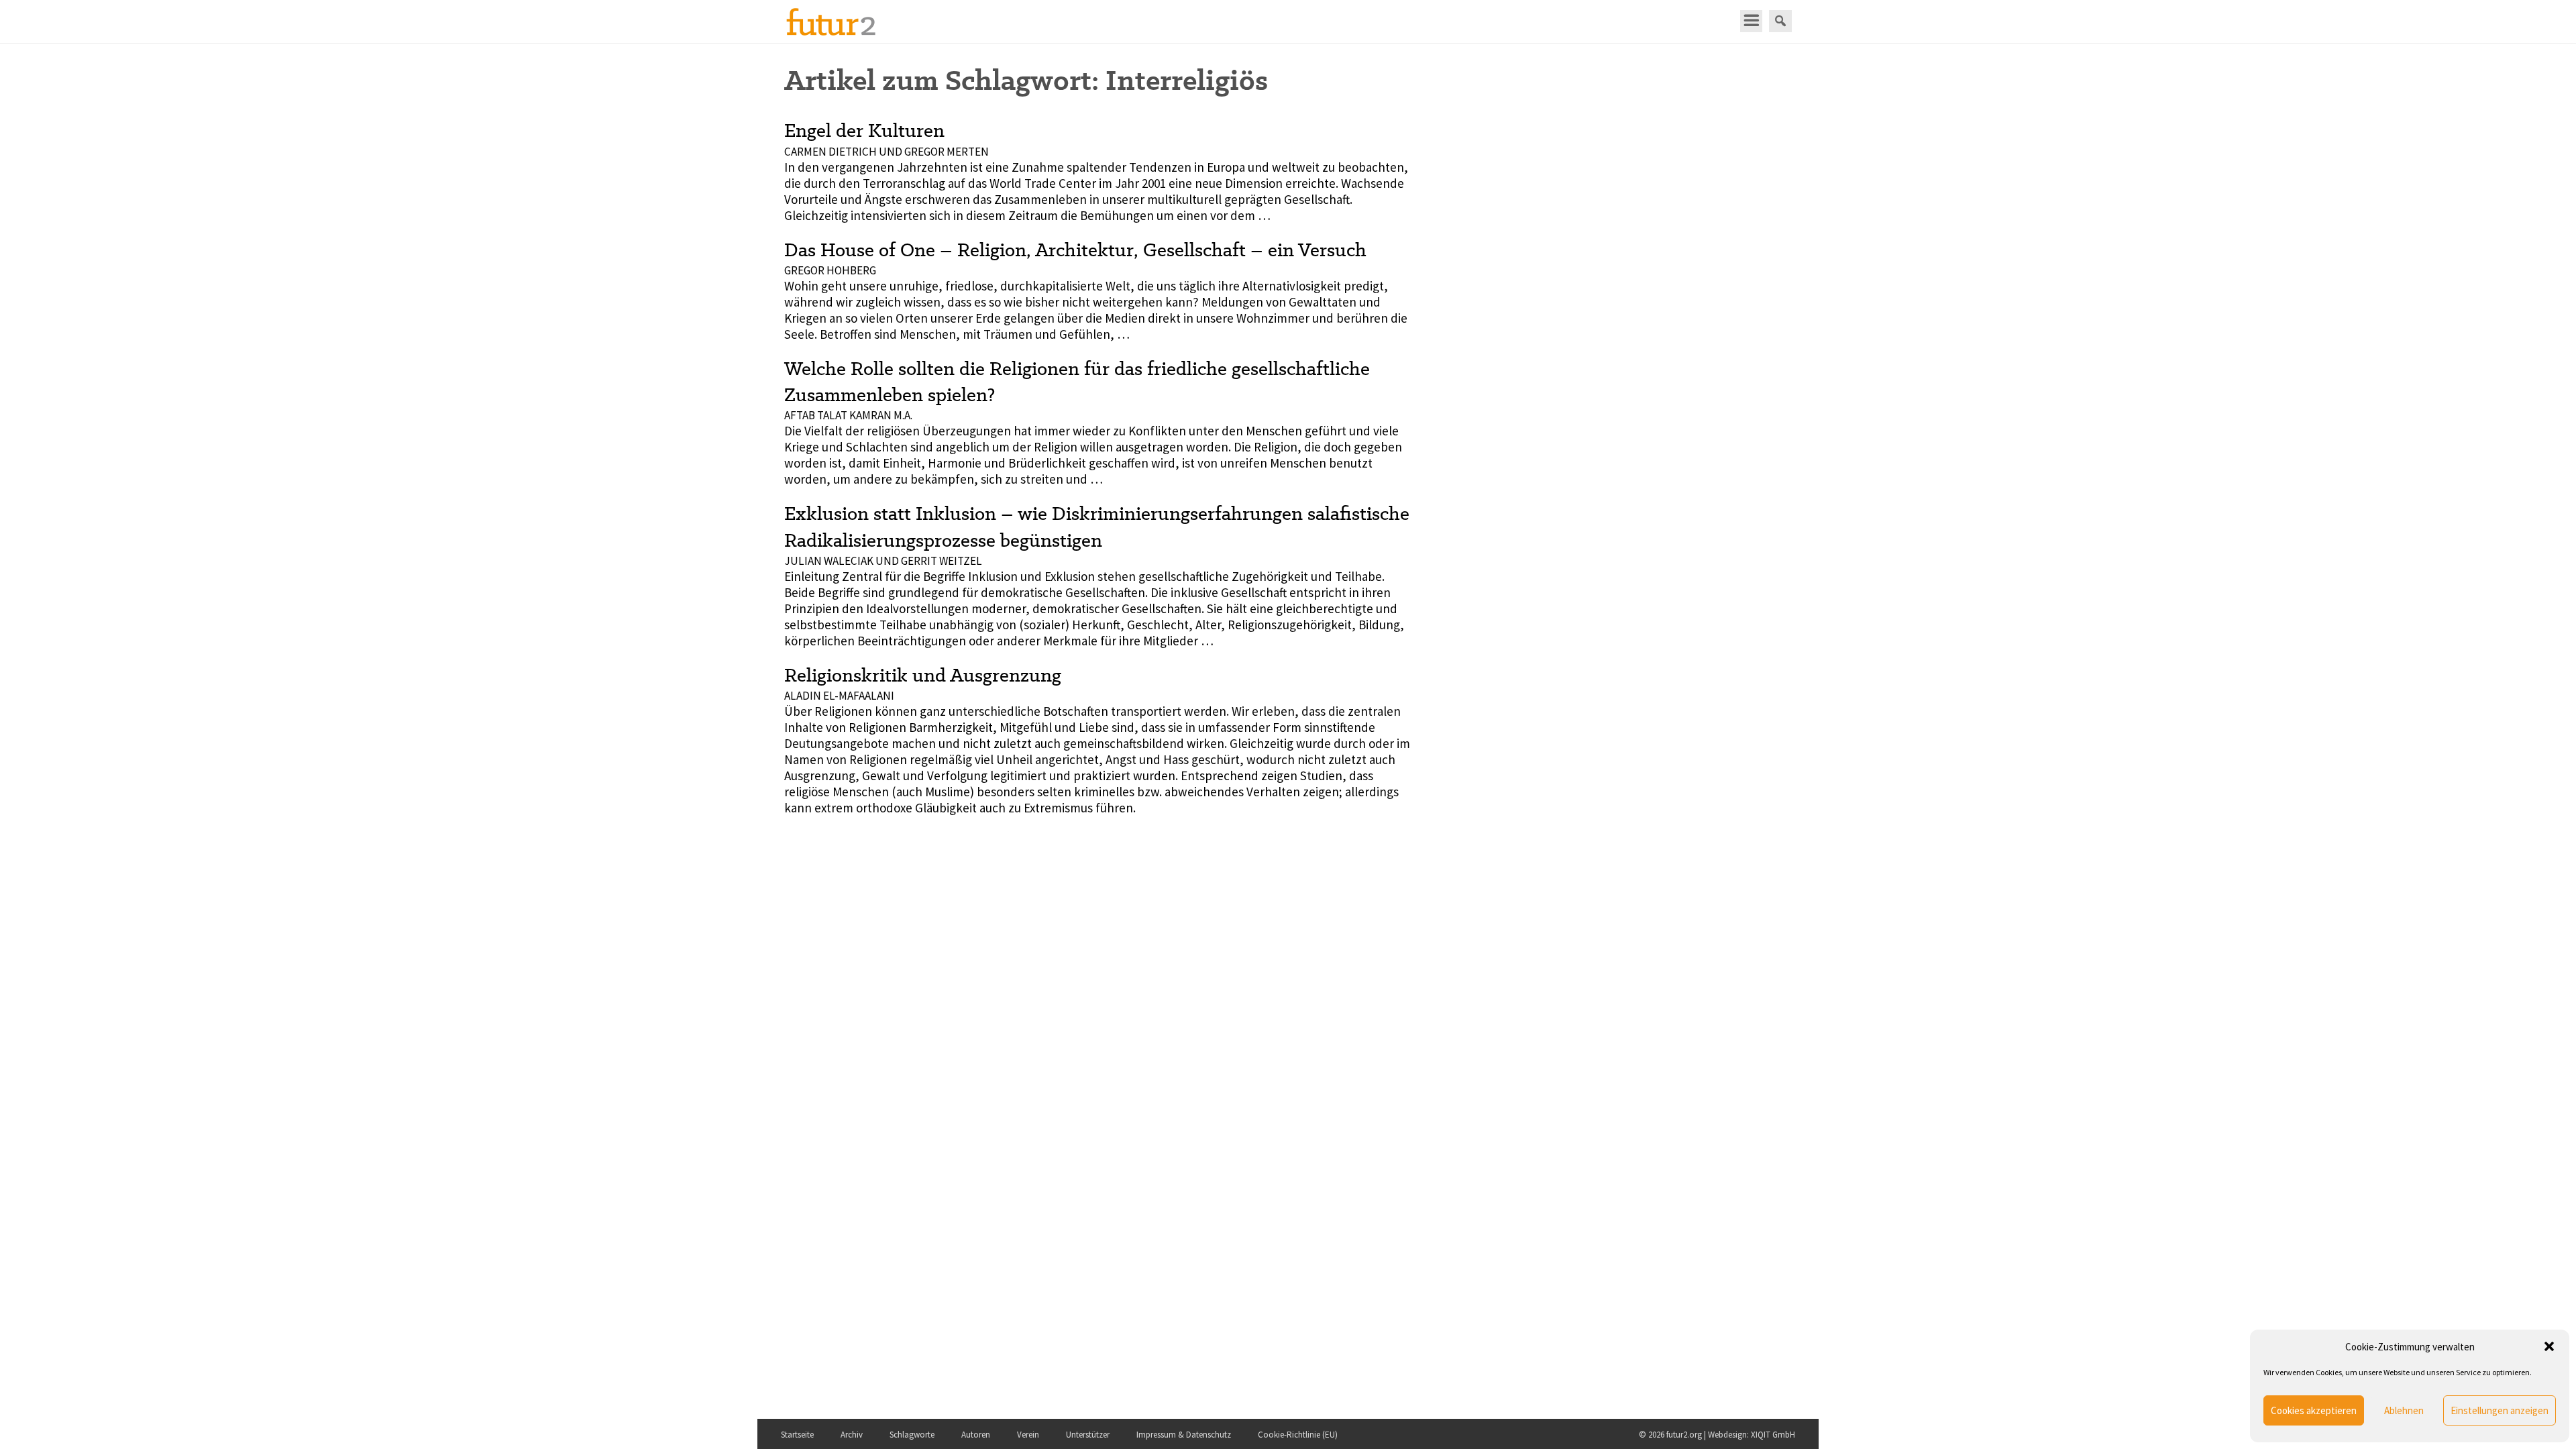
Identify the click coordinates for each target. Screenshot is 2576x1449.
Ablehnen (2404, 1410)
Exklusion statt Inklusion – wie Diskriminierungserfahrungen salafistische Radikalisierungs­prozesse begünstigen (1097, 526)
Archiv (852, 1435)
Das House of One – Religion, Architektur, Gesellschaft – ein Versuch (1075, 250)
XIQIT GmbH (1773, 1435)
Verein (1028, 1435)
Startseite (797, 1435)
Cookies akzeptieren (2314, 1410)
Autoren (976, 1435)
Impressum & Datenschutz (1184, 1435)
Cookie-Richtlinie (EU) (1298, 1435)
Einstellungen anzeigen (2500, 1410)
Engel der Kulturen (864, 130)
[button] (2549, 1346)
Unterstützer (1088, 1435)
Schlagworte (912, 1435)
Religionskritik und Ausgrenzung (923, 675)
